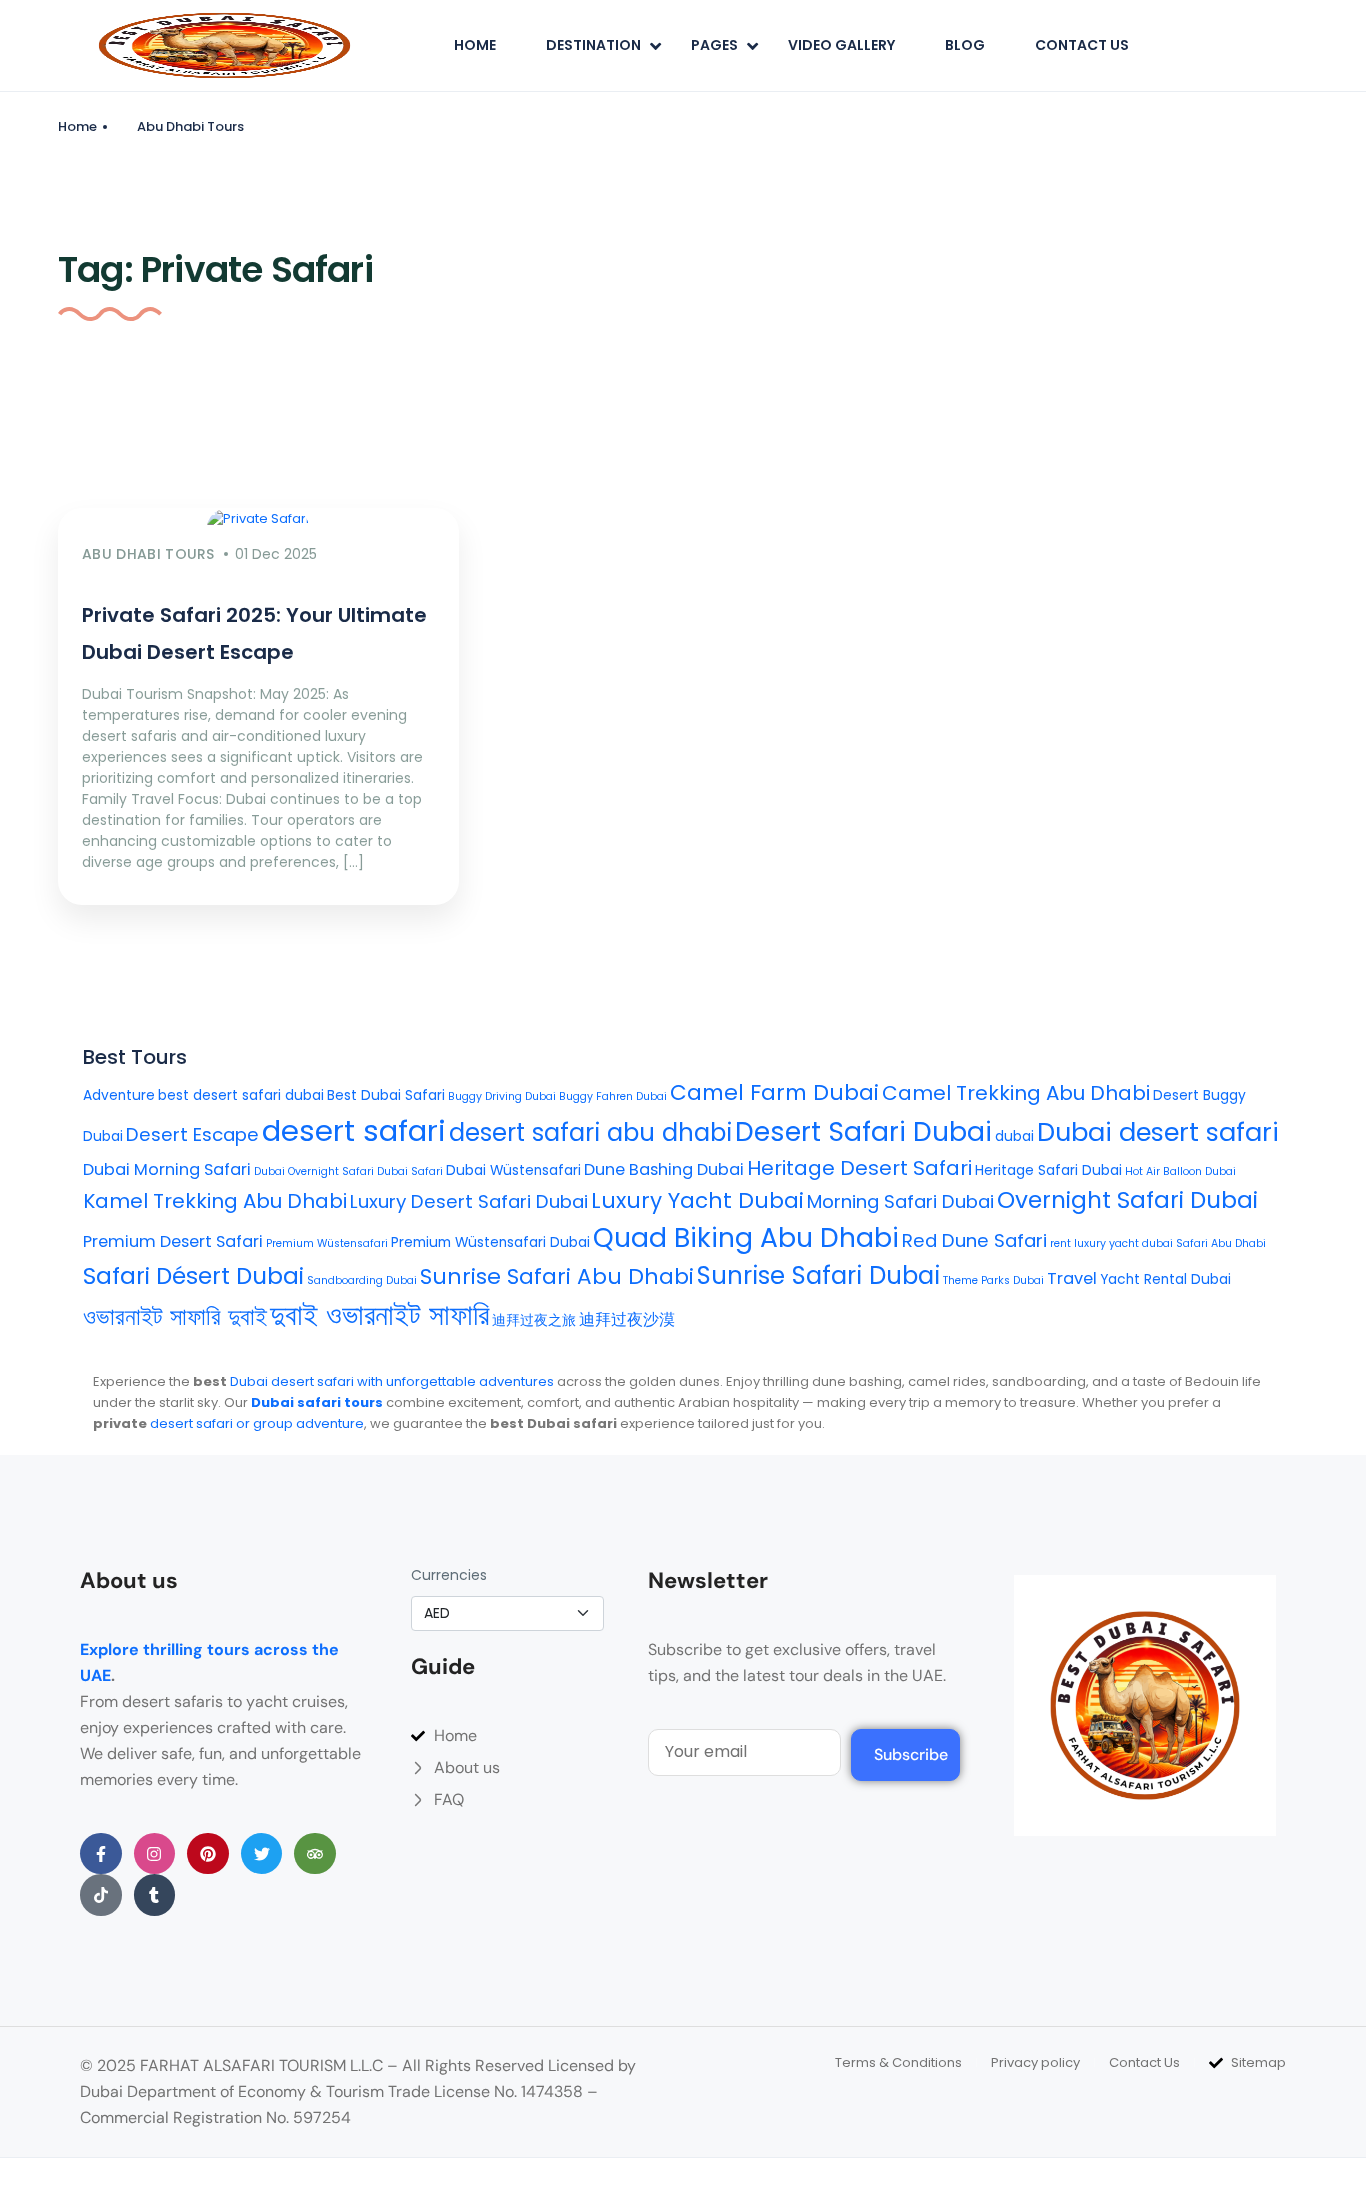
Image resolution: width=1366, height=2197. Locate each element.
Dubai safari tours (317, 1402)
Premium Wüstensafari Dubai (490, 1242)
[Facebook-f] (101, 1854)
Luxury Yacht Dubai (697, 1200)
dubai (1014, 1136)
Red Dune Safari (974, 1240)
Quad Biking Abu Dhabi (746, 1237)
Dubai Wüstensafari (513, 1170)
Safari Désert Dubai (193, 1276)
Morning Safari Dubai (900, 1201)
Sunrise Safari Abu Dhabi (557, 1276)
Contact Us (1082, 45)
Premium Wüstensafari (327, 1243)
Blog (965, 45)
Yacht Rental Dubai (1165, 1279)
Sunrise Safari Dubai (818, 1275)
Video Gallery (841, 45)
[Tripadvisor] (315, 1854)
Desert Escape (192, 1134)
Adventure (119, 1095)
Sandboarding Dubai (362, 1280)
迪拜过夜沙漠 (627, 1319)
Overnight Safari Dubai (1127, 1200)
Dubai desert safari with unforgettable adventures (392, 1381)
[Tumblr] (155, 1895)
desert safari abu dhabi (590, 1132)
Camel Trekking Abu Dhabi (1016, 1093)
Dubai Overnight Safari (314, 1171)
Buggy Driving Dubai (502, 1096)
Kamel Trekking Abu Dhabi (215, 1201)
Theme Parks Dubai (993, 1280)
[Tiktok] (101, 1895)
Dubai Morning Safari (167, 1169)
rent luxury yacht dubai (1111, 1243)
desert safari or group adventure (257, 1423)
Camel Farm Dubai (774, 1092)
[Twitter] (262, 1854)
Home (475, 45)
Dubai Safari (410, 1171)
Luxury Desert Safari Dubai (469, 1201)
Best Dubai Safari (386, 1095)
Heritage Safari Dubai (1048, 1170)
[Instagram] (155, 1854)
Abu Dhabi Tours (190, 126)
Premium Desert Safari (173, 1241)
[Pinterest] (208, 1854)
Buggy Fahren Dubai (613, 1096)
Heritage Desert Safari (859, 1168)
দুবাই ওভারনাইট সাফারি (379, 1315)
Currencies (449, 1575)
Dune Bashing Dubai (664, 1169)
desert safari (354, 1130)
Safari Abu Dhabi (1221, 1243)
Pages (714, 45)
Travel (1072, 1278)
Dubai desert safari (1158, 1132)
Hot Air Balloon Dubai (1180, 1171)
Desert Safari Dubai (863, 1131)
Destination (593, 45)
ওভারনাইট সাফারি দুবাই (175, 1316)
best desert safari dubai (241, 1095)
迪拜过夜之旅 (534, 1320)
